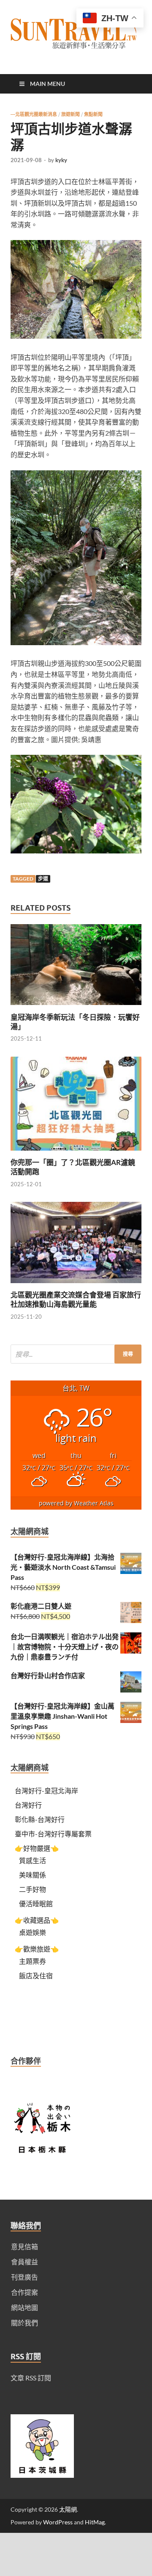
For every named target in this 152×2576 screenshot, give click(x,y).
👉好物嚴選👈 (37, 1848)
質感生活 (33, 1860)
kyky (61, 160)
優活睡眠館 (36, 1904)
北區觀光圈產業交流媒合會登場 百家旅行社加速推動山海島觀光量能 (76, 1299)
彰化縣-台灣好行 (40, 1819)
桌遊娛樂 (33, 1932)
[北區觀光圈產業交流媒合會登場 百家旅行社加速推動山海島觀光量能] (76, 1285)
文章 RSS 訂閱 (31, 2378)
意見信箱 (24, 2246)
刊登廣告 (24, 2277)
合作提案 (24, 2292)
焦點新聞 (93, 114)
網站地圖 (24, 2307)
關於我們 (24, 2323)
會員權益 (24, 2262)
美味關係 (33, 1875)
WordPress (58, 2522)
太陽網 (68, 2509)
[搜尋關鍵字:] (76, 1354)
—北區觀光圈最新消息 (34, 114)
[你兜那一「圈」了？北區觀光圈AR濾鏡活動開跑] (76, 1153)
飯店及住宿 (36, 1975)
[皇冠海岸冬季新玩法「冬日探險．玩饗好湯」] (76, 1007)
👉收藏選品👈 (37, 1920)
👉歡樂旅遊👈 (37, 1949)
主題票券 (33, 1961)
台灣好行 (28, 1805)
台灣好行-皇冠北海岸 (46, 1790)
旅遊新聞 (71, 114)
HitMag (95, 2522)
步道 (43, 879)
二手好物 (33, 1889)
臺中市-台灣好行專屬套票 (53, 1834)
